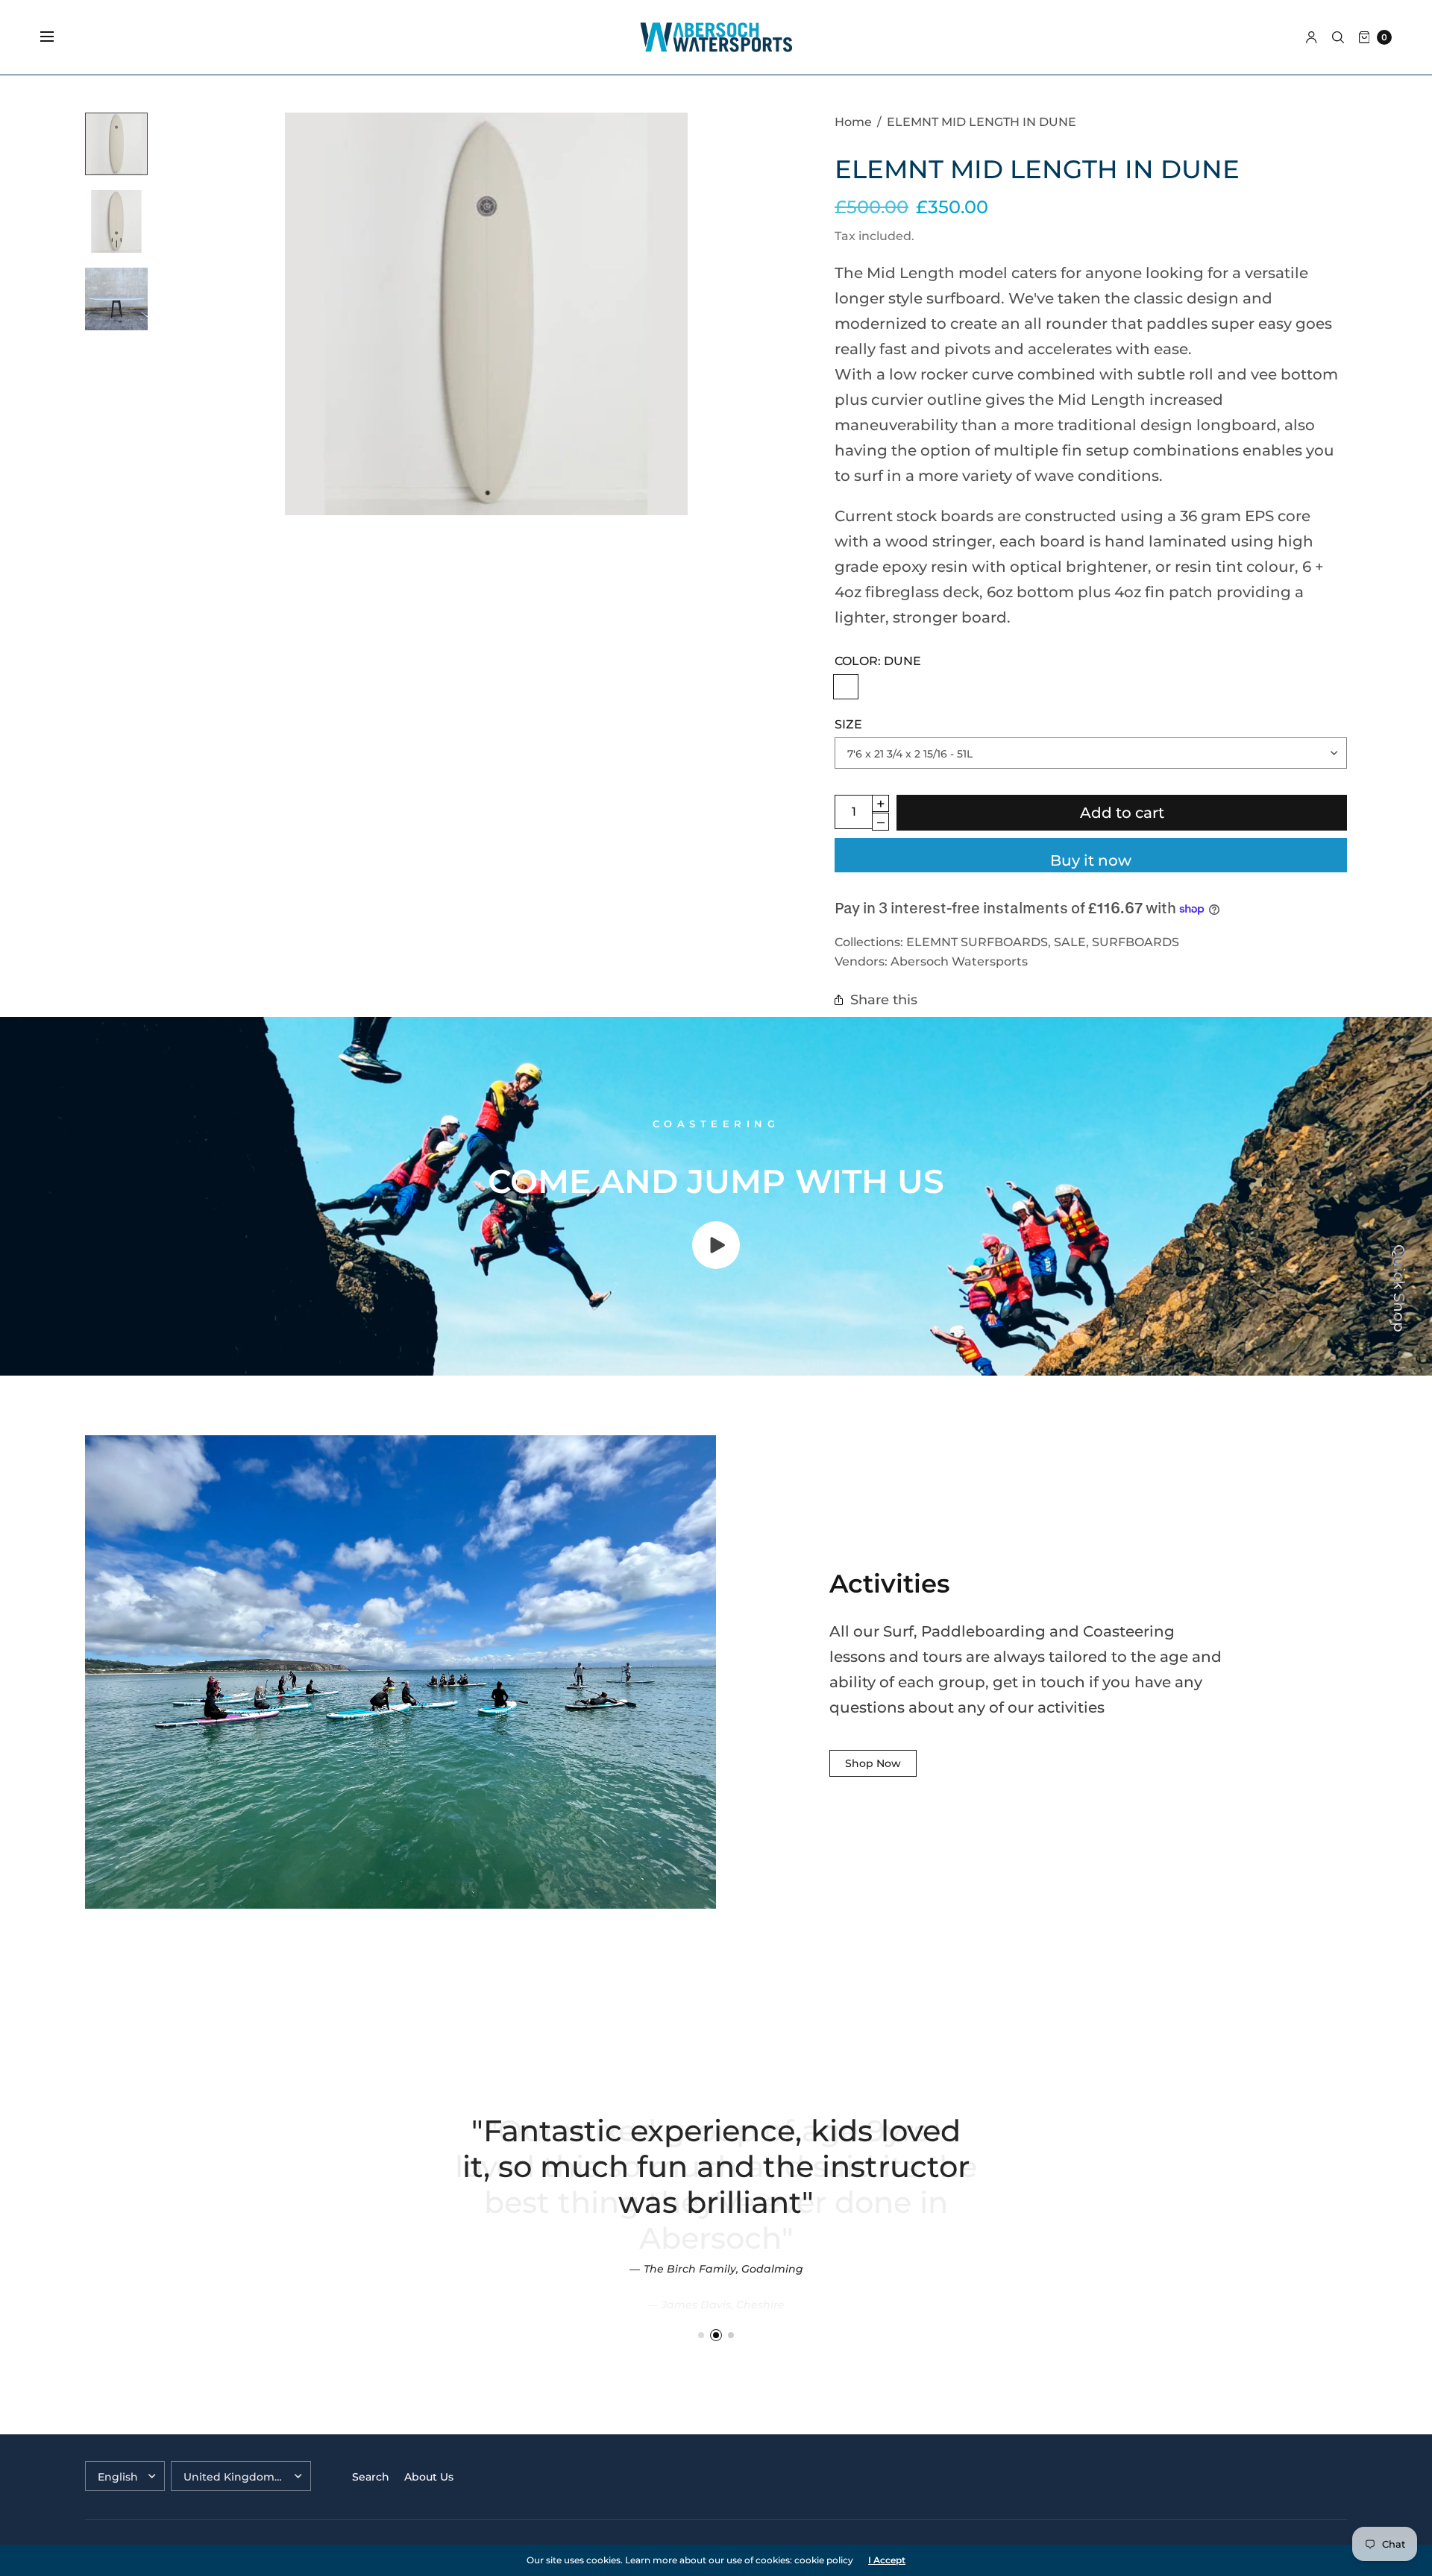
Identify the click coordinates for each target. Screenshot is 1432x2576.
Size (848, 724)
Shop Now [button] (873, 1763)
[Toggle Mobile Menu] (57, 37)
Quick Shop (1399, 1288)
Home (853, 122)
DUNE (846, 687)
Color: (878, 661)
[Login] (1312, 37)
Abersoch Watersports (959, 961)
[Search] (1338, 37)
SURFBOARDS (1136, 942)
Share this (884, 999)
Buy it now (1091, 860)
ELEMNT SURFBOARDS (977, 942)
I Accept (887, 2560)
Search (371, 2477)
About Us (429, 2477)
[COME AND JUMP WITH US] (716, 1264)
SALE (1070, 942)
